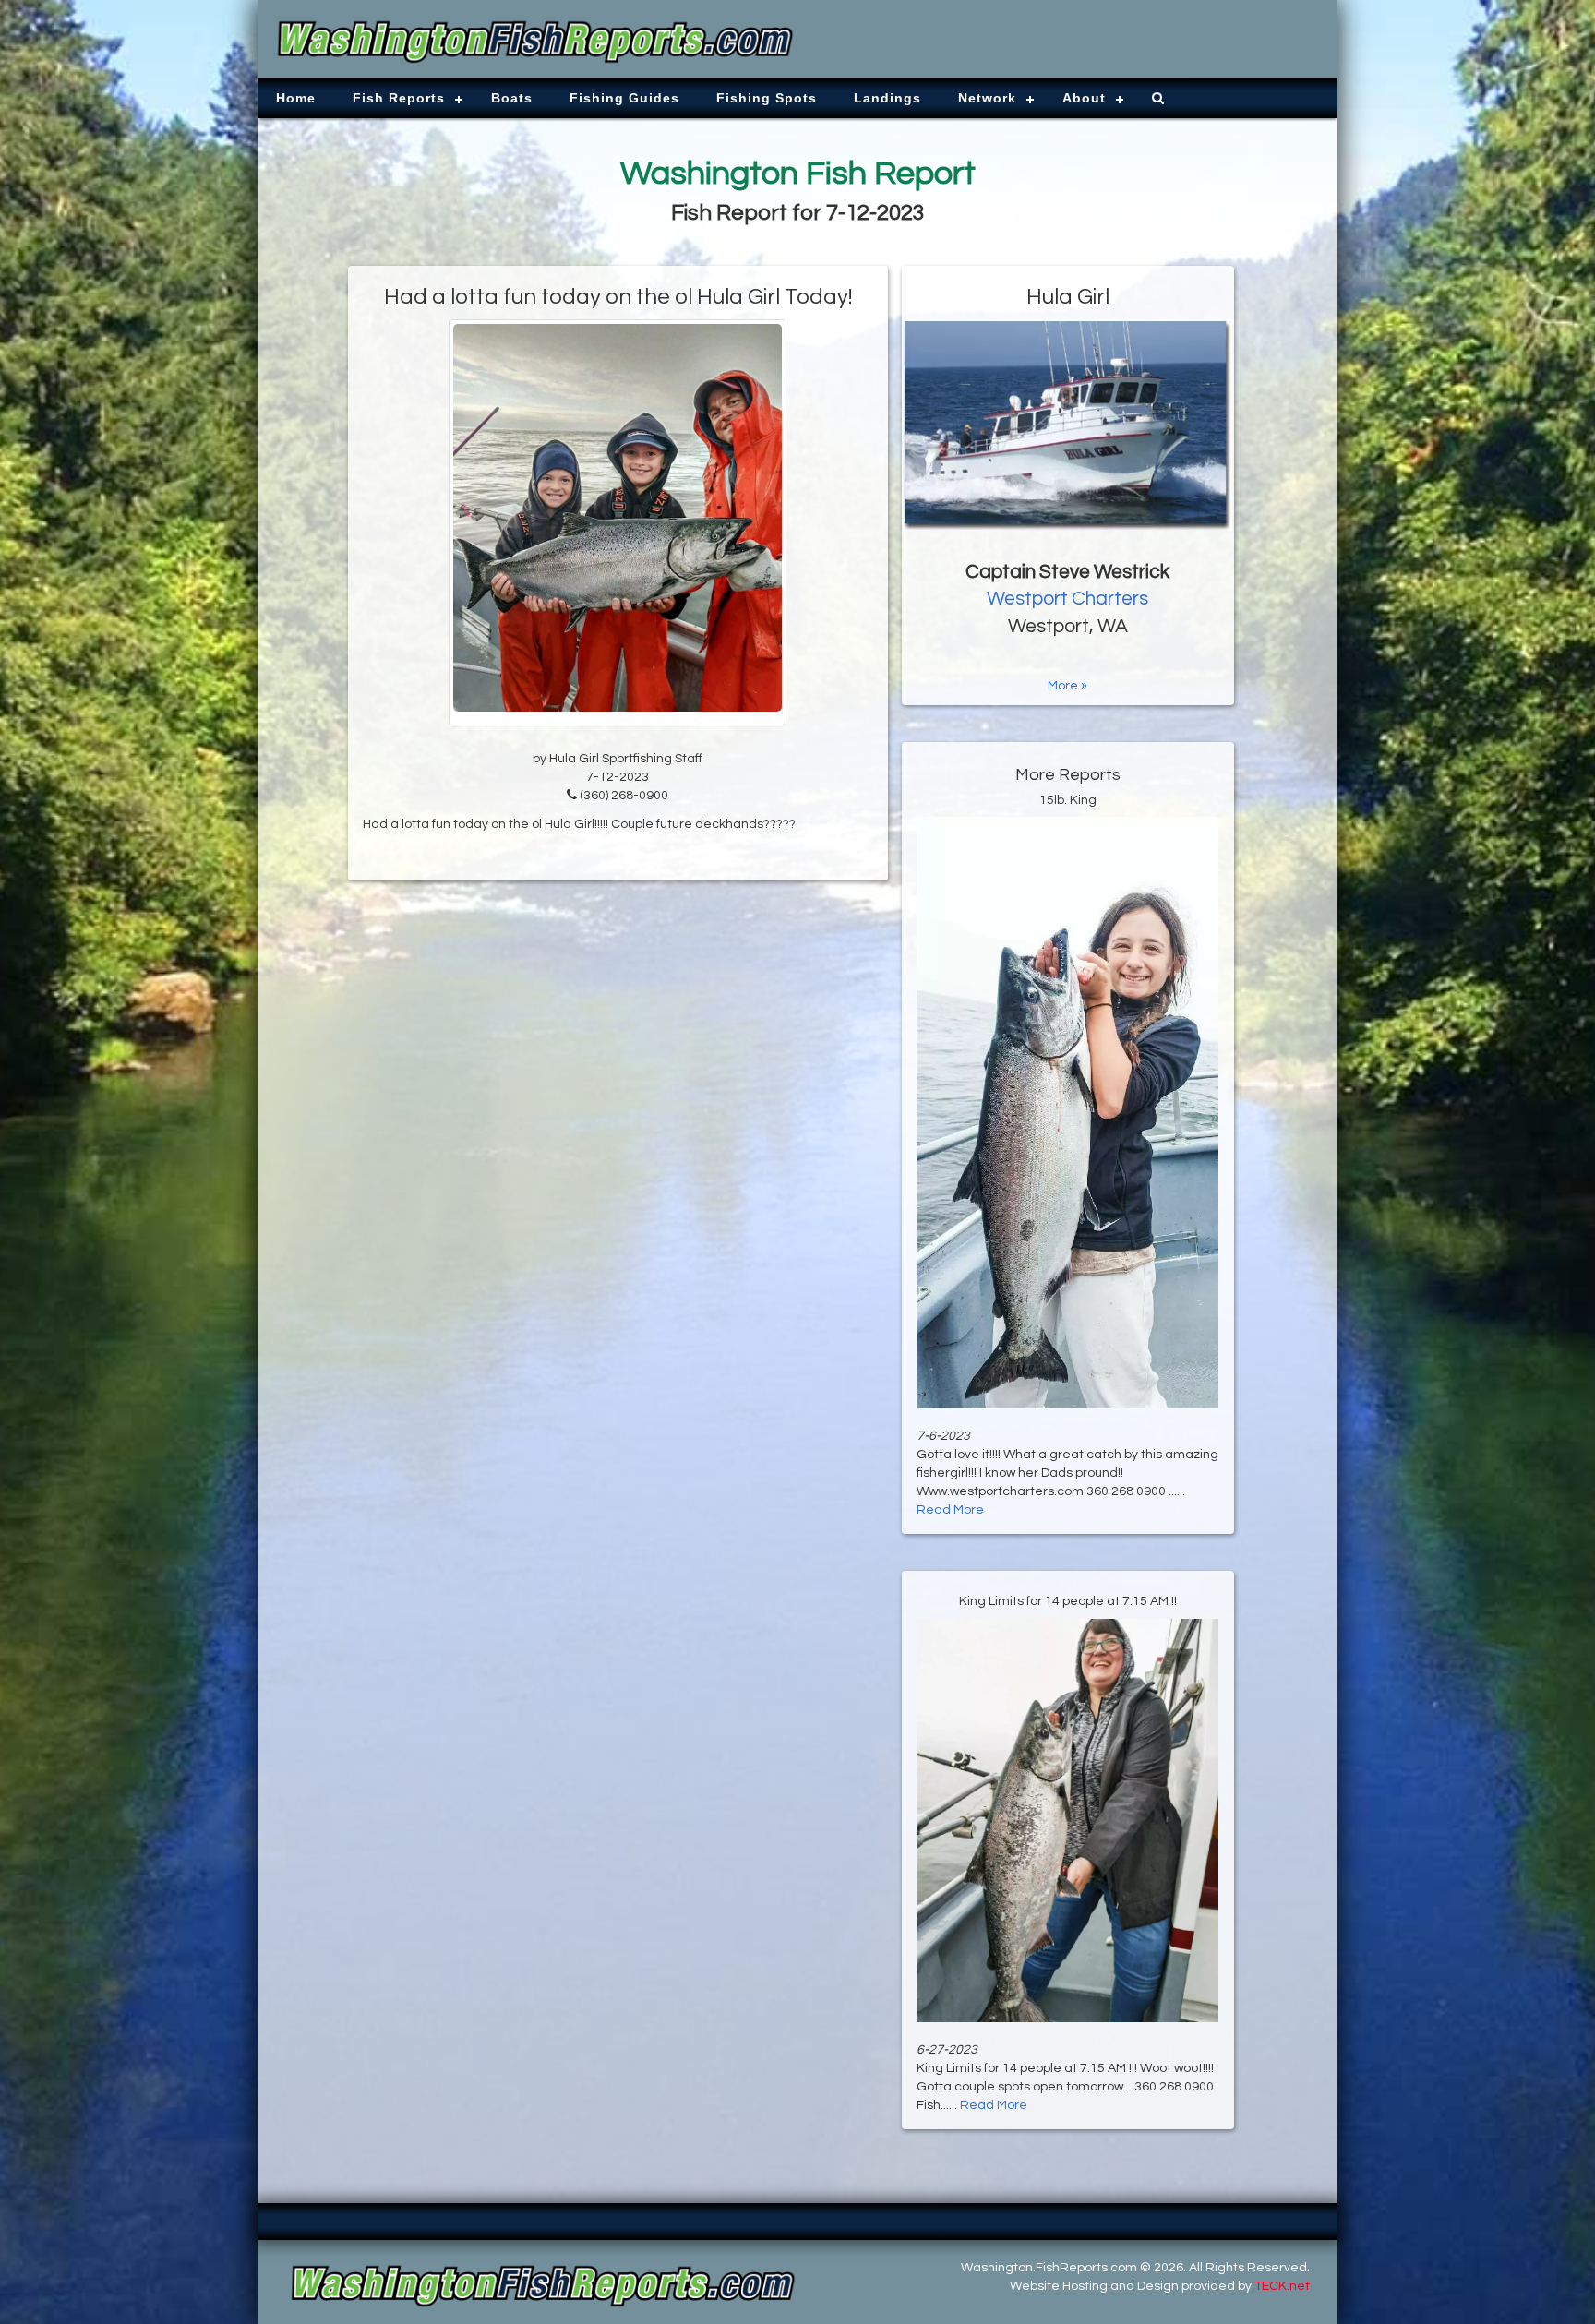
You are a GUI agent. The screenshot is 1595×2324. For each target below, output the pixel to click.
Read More (950, 1510)
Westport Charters (1067, 599)
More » (1067, 686)
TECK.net (1282, 2286)
